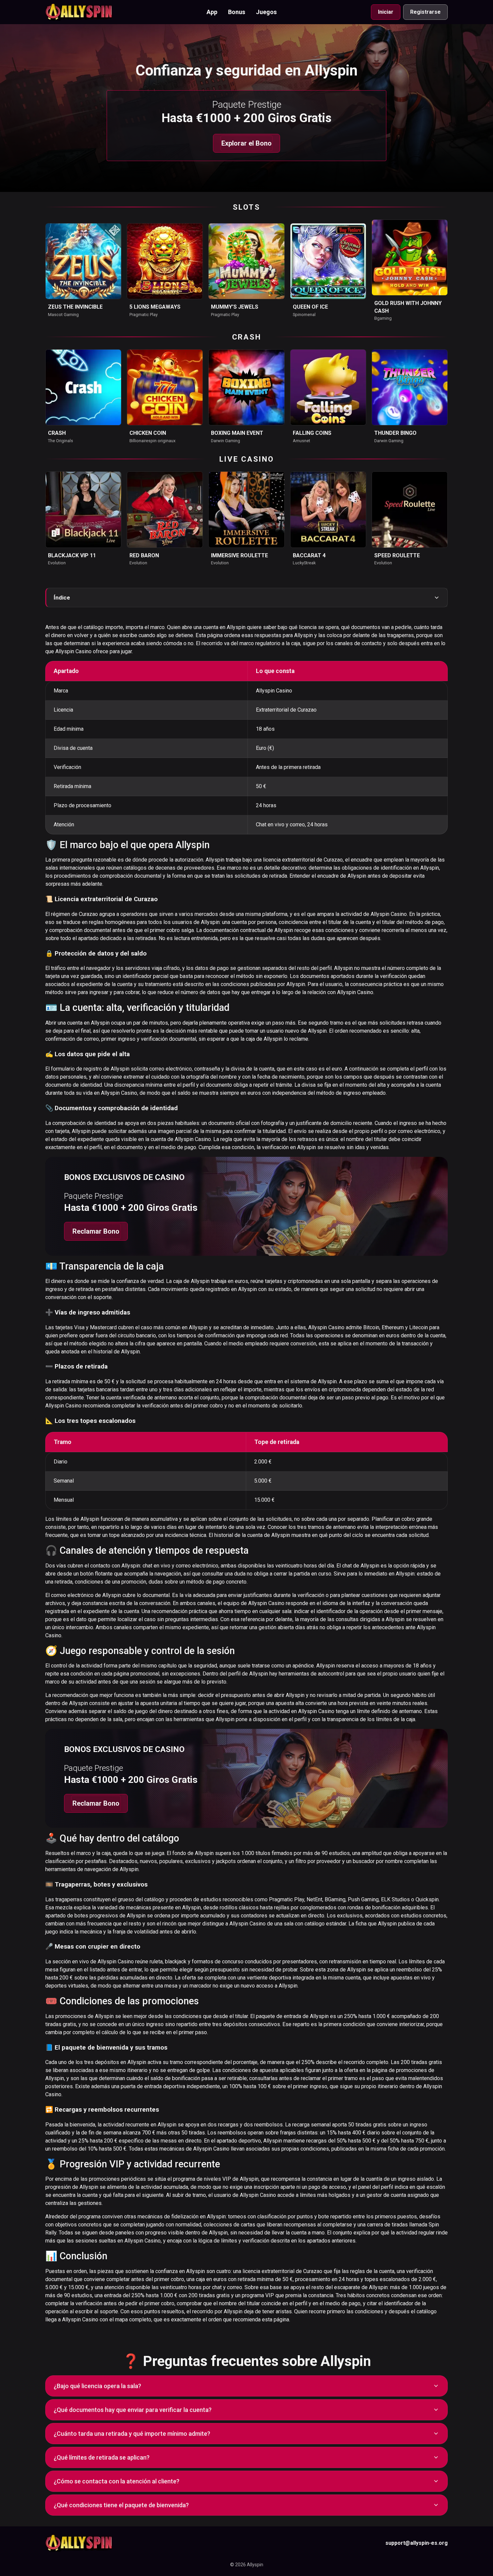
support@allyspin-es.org (417, 2543)
